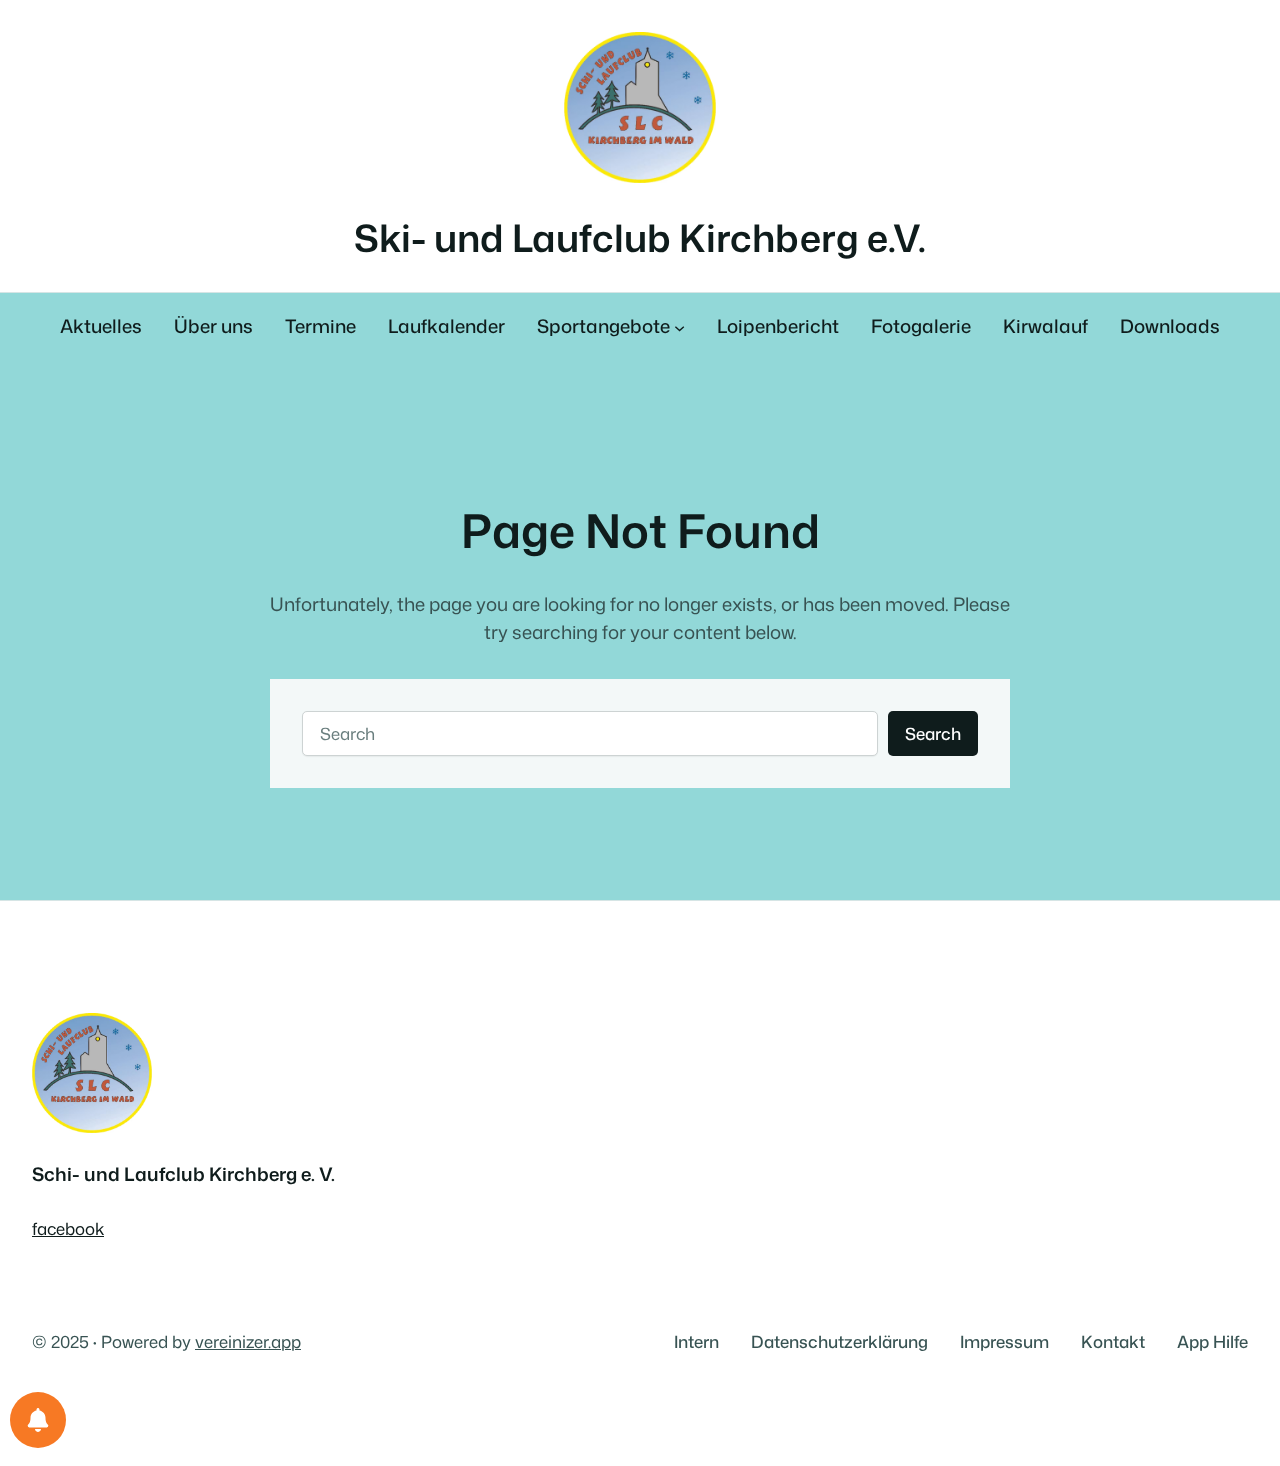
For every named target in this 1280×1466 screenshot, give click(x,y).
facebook (68, 1228)
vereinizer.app (248, 1341)
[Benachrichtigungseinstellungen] (38, 1420)
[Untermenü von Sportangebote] (679, 327)
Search (933, 733)
